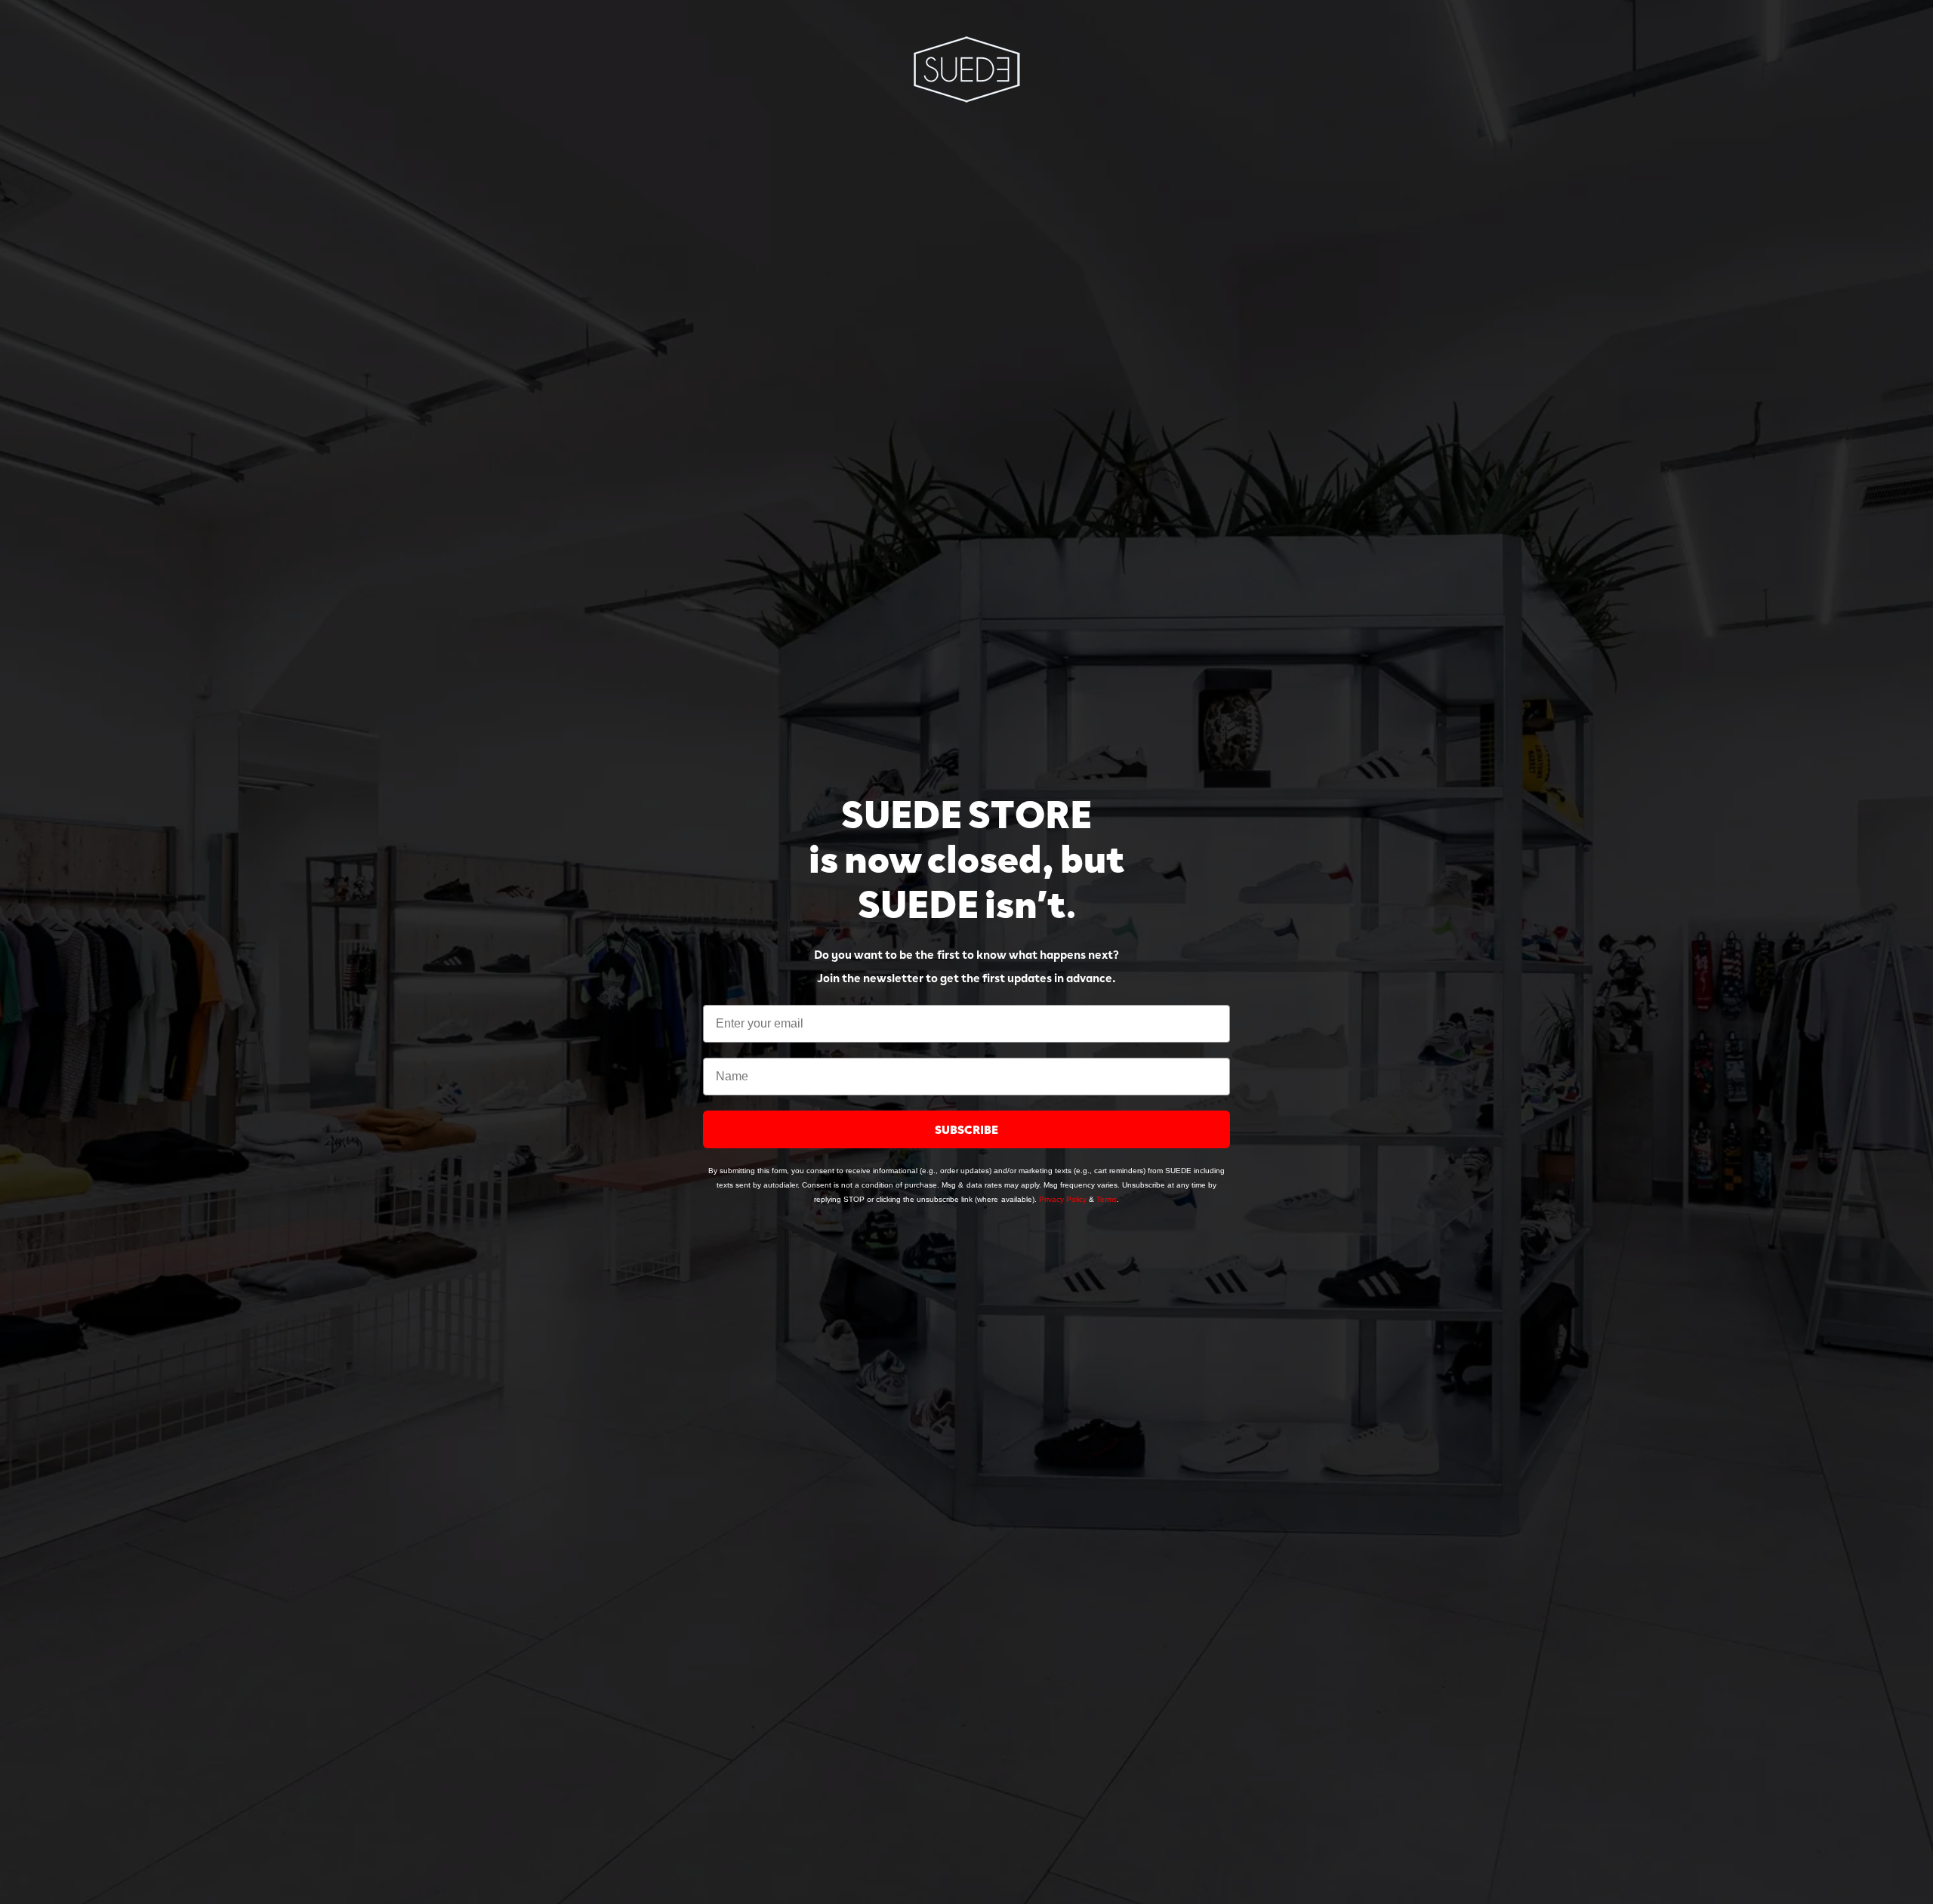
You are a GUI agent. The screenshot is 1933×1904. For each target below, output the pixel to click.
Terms (1107, 1199)
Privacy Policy (1063, 1199)
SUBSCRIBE (966, 1129)
